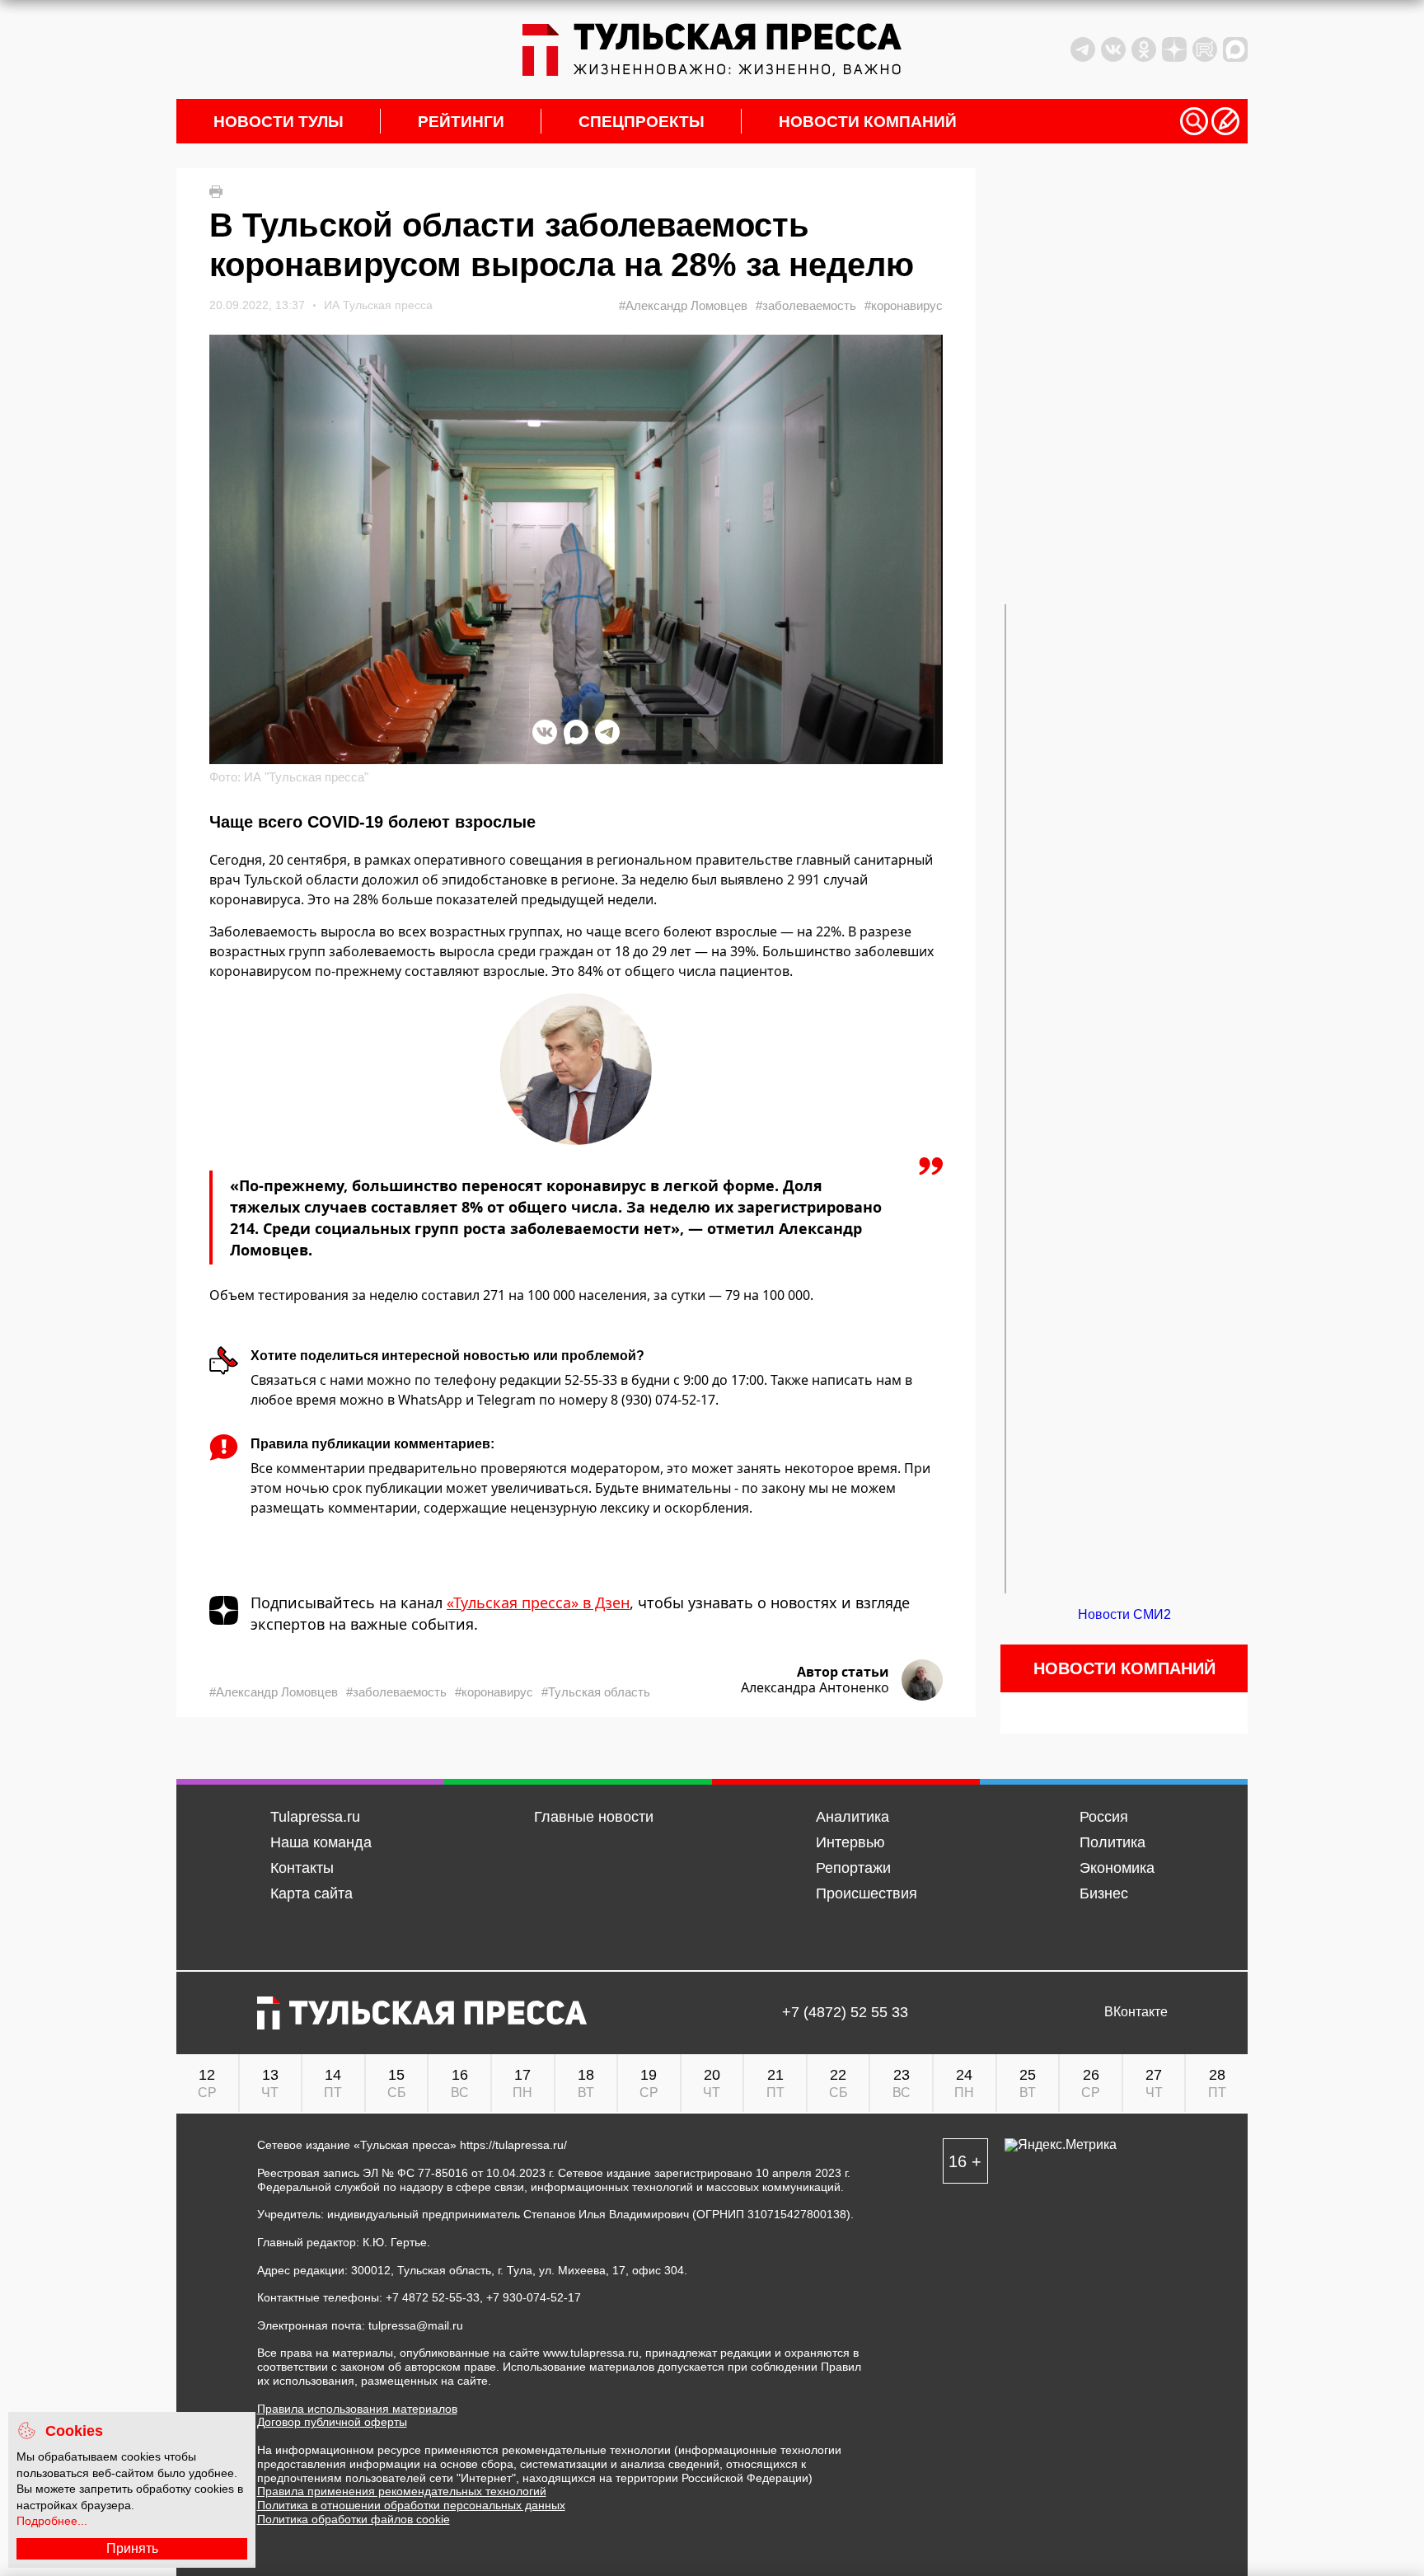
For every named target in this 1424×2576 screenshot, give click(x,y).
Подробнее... (52, 2521)
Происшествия (867, 1893)
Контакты (302, 1868)
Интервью (850, 1842)
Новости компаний (868, 122)
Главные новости (594, 1817)
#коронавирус (904, 305)
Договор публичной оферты (332, 2422)
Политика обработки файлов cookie (354, 2519)
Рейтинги (461, 122)
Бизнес (1104, 1893)
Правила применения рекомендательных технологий (402, 2491)
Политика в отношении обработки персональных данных (411, 2505)
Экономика (1117, 1868)
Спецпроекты (642, 122)
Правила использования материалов (357, 2409)
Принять (132, 2548)
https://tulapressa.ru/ (513, 2145)
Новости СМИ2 (1124, 1614)
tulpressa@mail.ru (416, 2325)
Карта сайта (311, 1893)
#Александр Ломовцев (683, 305)
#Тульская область (596, 1692)
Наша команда (321, 1842)
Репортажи (853, 1868)
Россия (1104, 1817)
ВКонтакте (1136, 2012)
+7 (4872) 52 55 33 (845, 2013)
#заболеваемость (806, 305)
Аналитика (853, 1817)
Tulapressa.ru (315, 1817)
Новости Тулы (279, 122)
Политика (1112, 1842)
